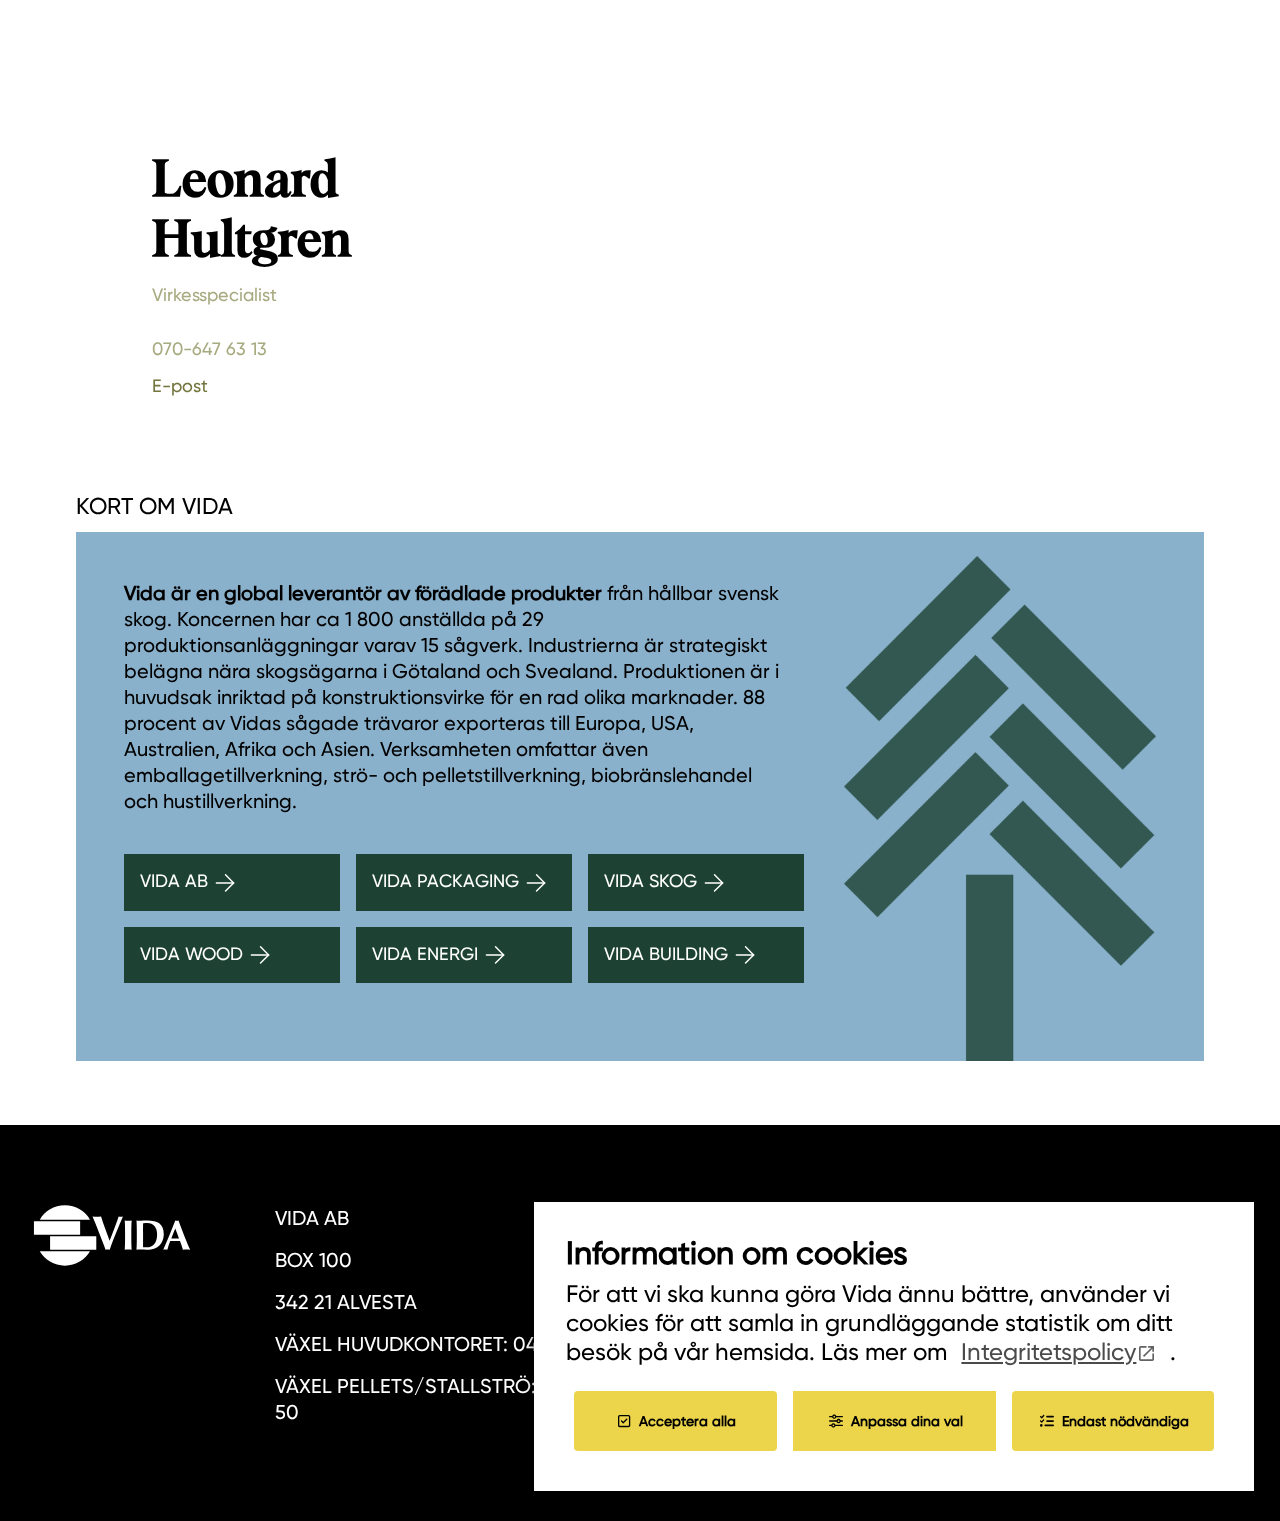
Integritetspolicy (1048, 1352)
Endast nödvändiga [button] (1125, 1421)
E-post (180, 385)
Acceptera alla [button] (687, 1421)
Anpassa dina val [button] (907, 1421)
